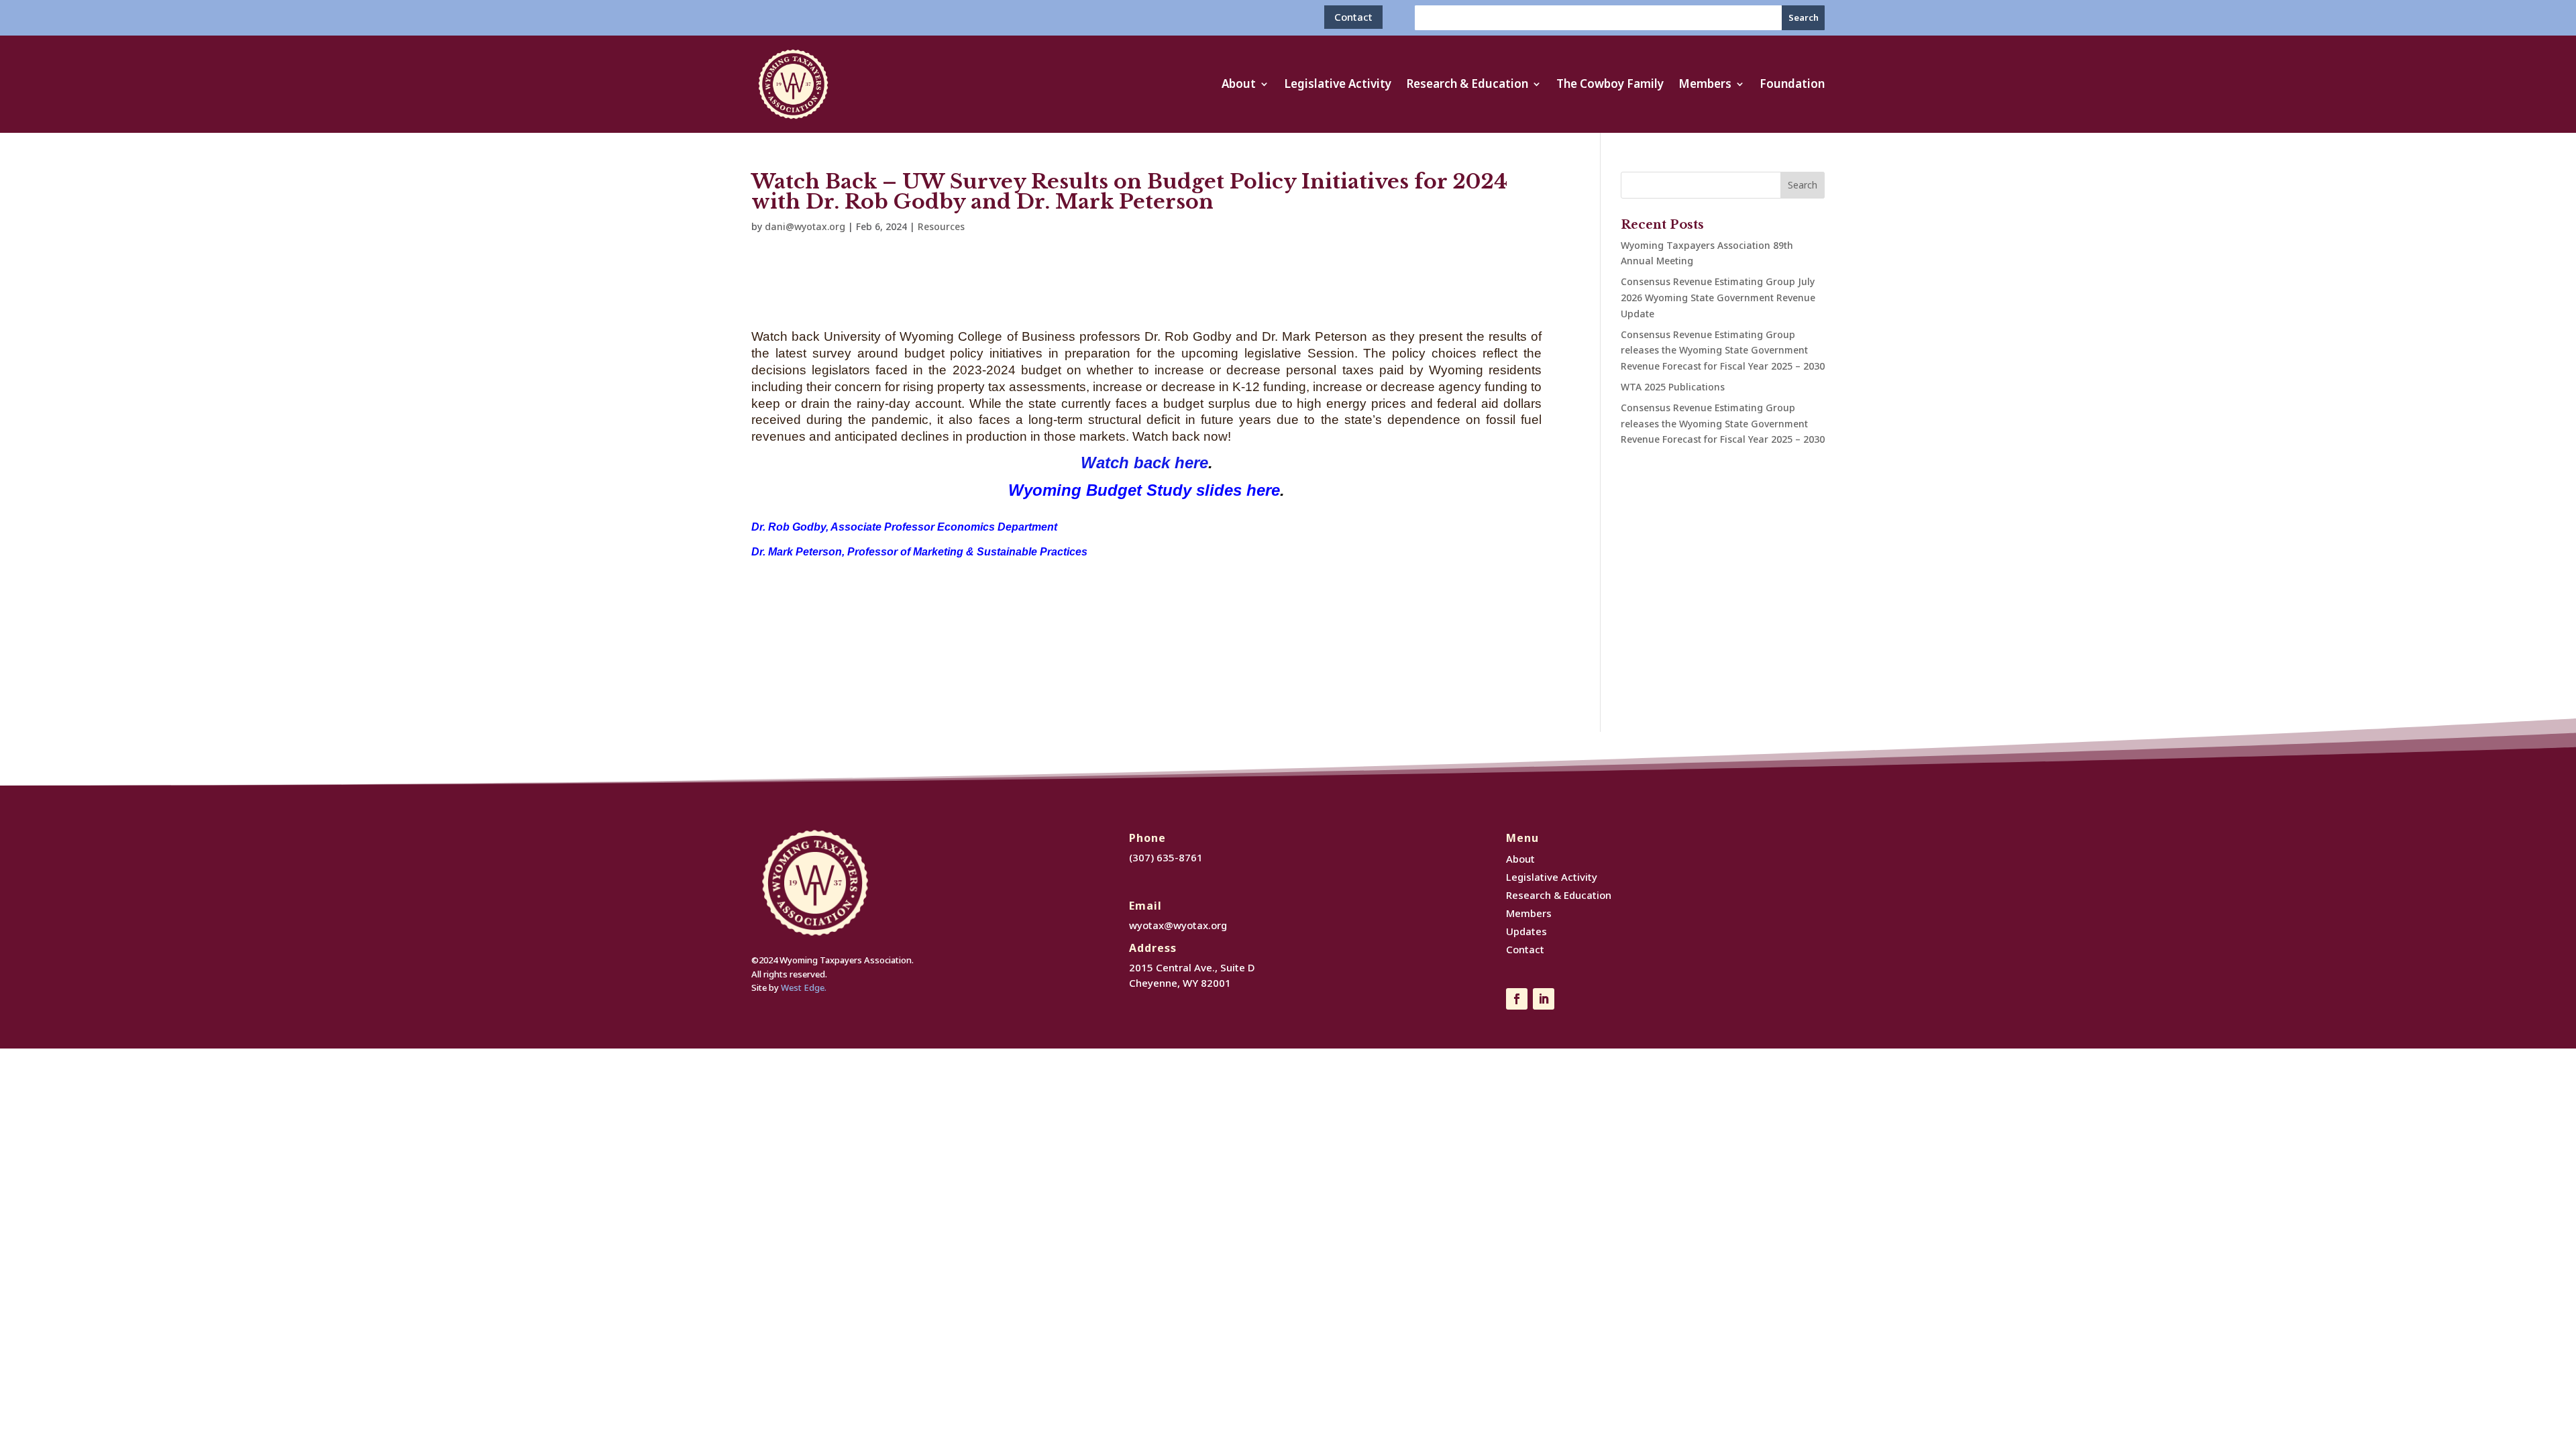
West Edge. (804, 987)
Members (1705, 85)
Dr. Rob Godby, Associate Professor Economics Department (904, 527)
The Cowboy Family (1610, 85)
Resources (941, 226)
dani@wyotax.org (805, 226)
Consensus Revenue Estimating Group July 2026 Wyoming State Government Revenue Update (1718, 298)
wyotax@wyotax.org (1178, 925)
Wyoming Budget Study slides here (1144, 490)
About (1239, 85)
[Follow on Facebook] (1517, 999)
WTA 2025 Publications (1673, 387)
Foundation (1792, 85)
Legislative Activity (1338, 85)
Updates (1526, 931)
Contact (1353, 17)
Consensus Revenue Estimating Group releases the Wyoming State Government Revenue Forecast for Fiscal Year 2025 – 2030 (1723, 351)
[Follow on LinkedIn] (1544, 999)
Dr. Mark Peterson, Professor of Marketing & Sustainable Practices (919, 552)
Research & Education (1467, 85)
